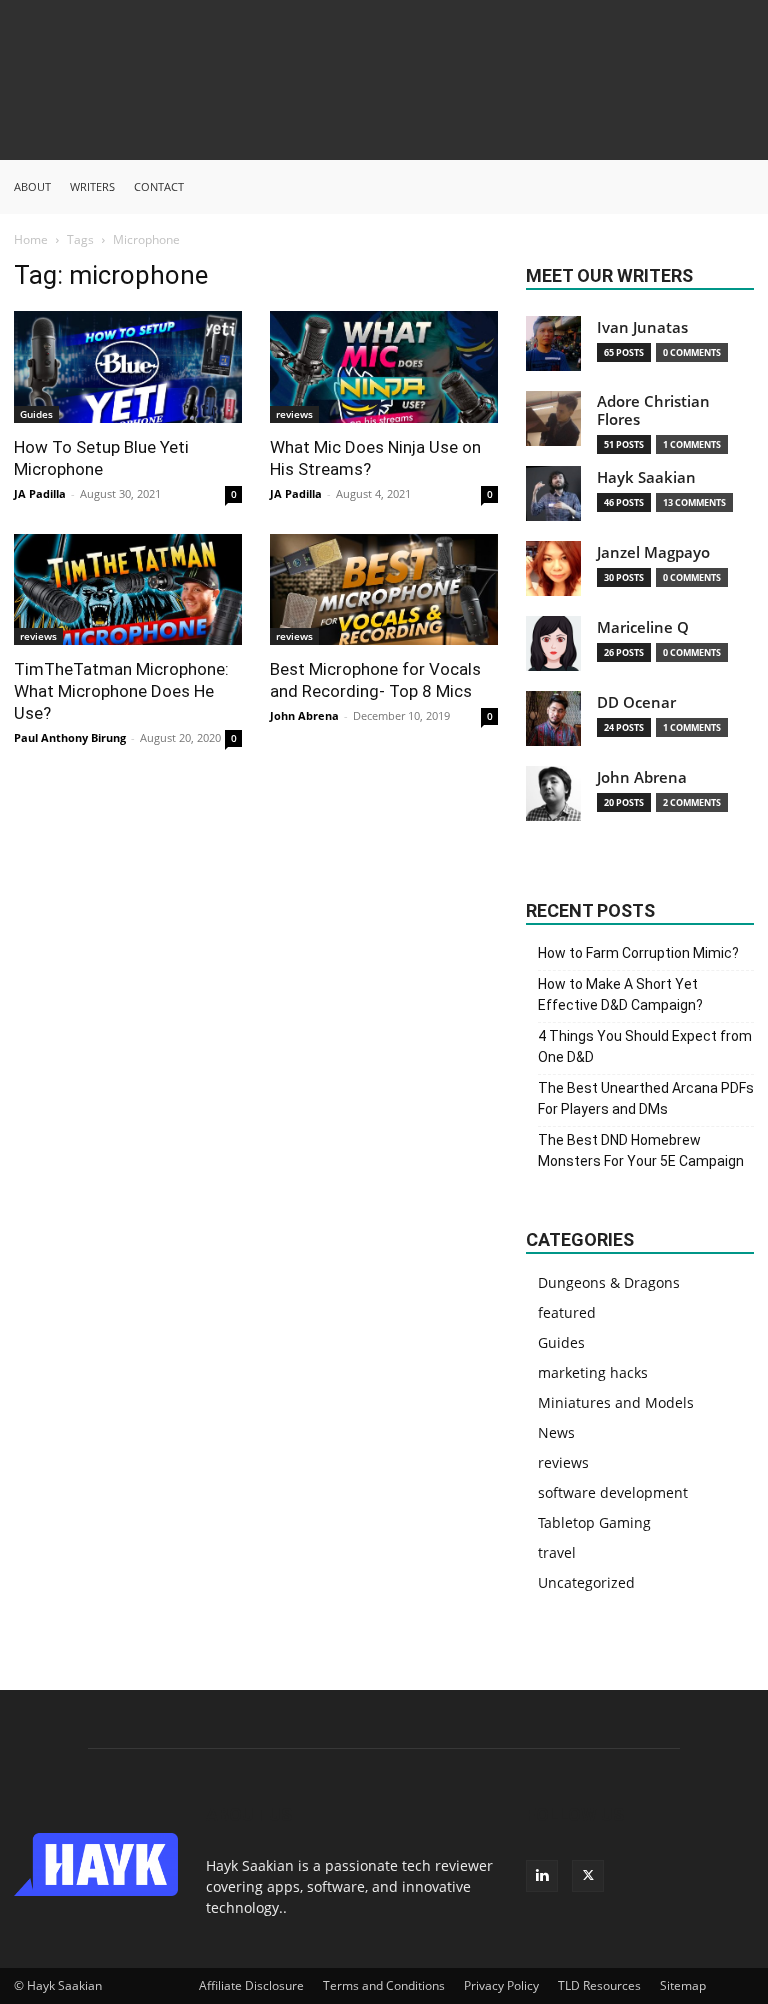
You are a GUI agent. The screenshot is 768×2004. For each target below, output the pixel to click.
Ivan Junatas (642, 327)
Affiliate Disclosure (251, 1985)
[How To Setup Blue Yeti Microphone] (128, 367)
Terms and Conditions (384, 1985)
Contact (159, 186)
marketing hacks (593, 1372)
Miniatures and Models (616, 1402)
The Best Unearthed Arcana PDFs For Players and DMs (646, 1098)
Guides (36, 414)
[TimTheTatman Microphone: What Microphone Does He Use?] (128, 590)
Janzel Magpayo (653, 552)
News (556, 1432)
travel (557, 1552)
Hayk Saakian (646, 477)
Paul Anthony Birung (70, 737)
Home (31, 239)
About (32, 186)
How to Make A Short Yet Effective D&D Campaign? (620, 994)
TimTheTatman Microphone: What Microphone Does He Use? (121, 691)
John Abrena (304, 715)
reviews (294, 414)
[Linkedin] (542, 1876)
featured (567, 1312)
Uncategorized (586, 1582)
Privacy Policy (501, 1985)
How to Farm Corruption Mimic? (638, 953)
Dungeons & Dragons (609, 1282)
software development (613, 1492)
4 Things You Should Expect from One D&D (645, 1046)
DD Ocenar (636, 702)
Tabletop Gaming (594, 1522)
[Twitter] (588, 1876)
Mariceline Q (643, 627)
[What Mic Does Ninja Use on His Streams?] (384, 367)
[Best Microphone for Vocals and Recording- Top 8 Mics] (384, 590)
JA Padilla (40, 493)
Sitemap (683, 1985)
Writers (92, 186)
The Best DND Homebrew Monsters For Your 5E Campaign (641, 1150)
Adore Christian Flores (653, 410)
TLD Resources (599, 1985)
